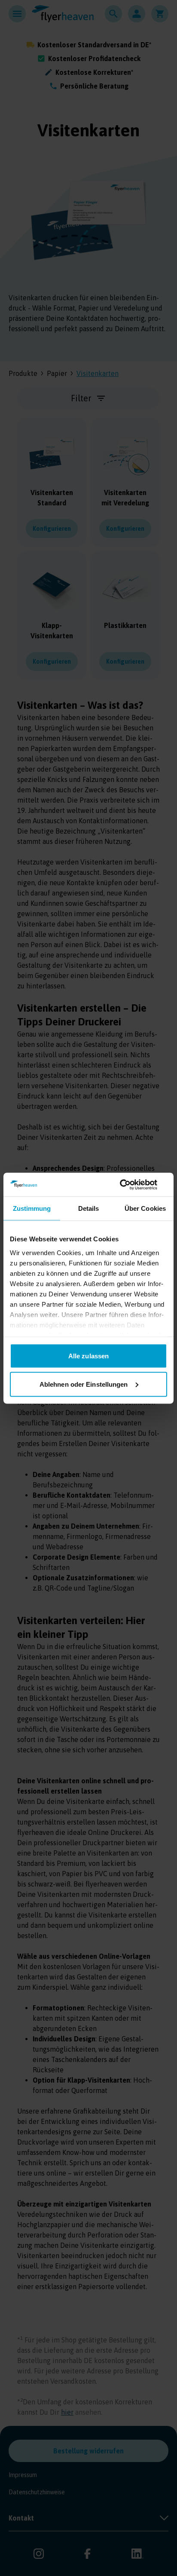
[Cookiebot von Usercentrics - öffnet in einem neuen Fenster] (130, 1185)
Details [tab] (89, 1208)
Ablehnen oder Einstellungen (84, 1384)
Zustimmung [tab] (32, 1208)
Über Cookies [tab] (145, 1208)
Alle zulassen (88, 1356)
